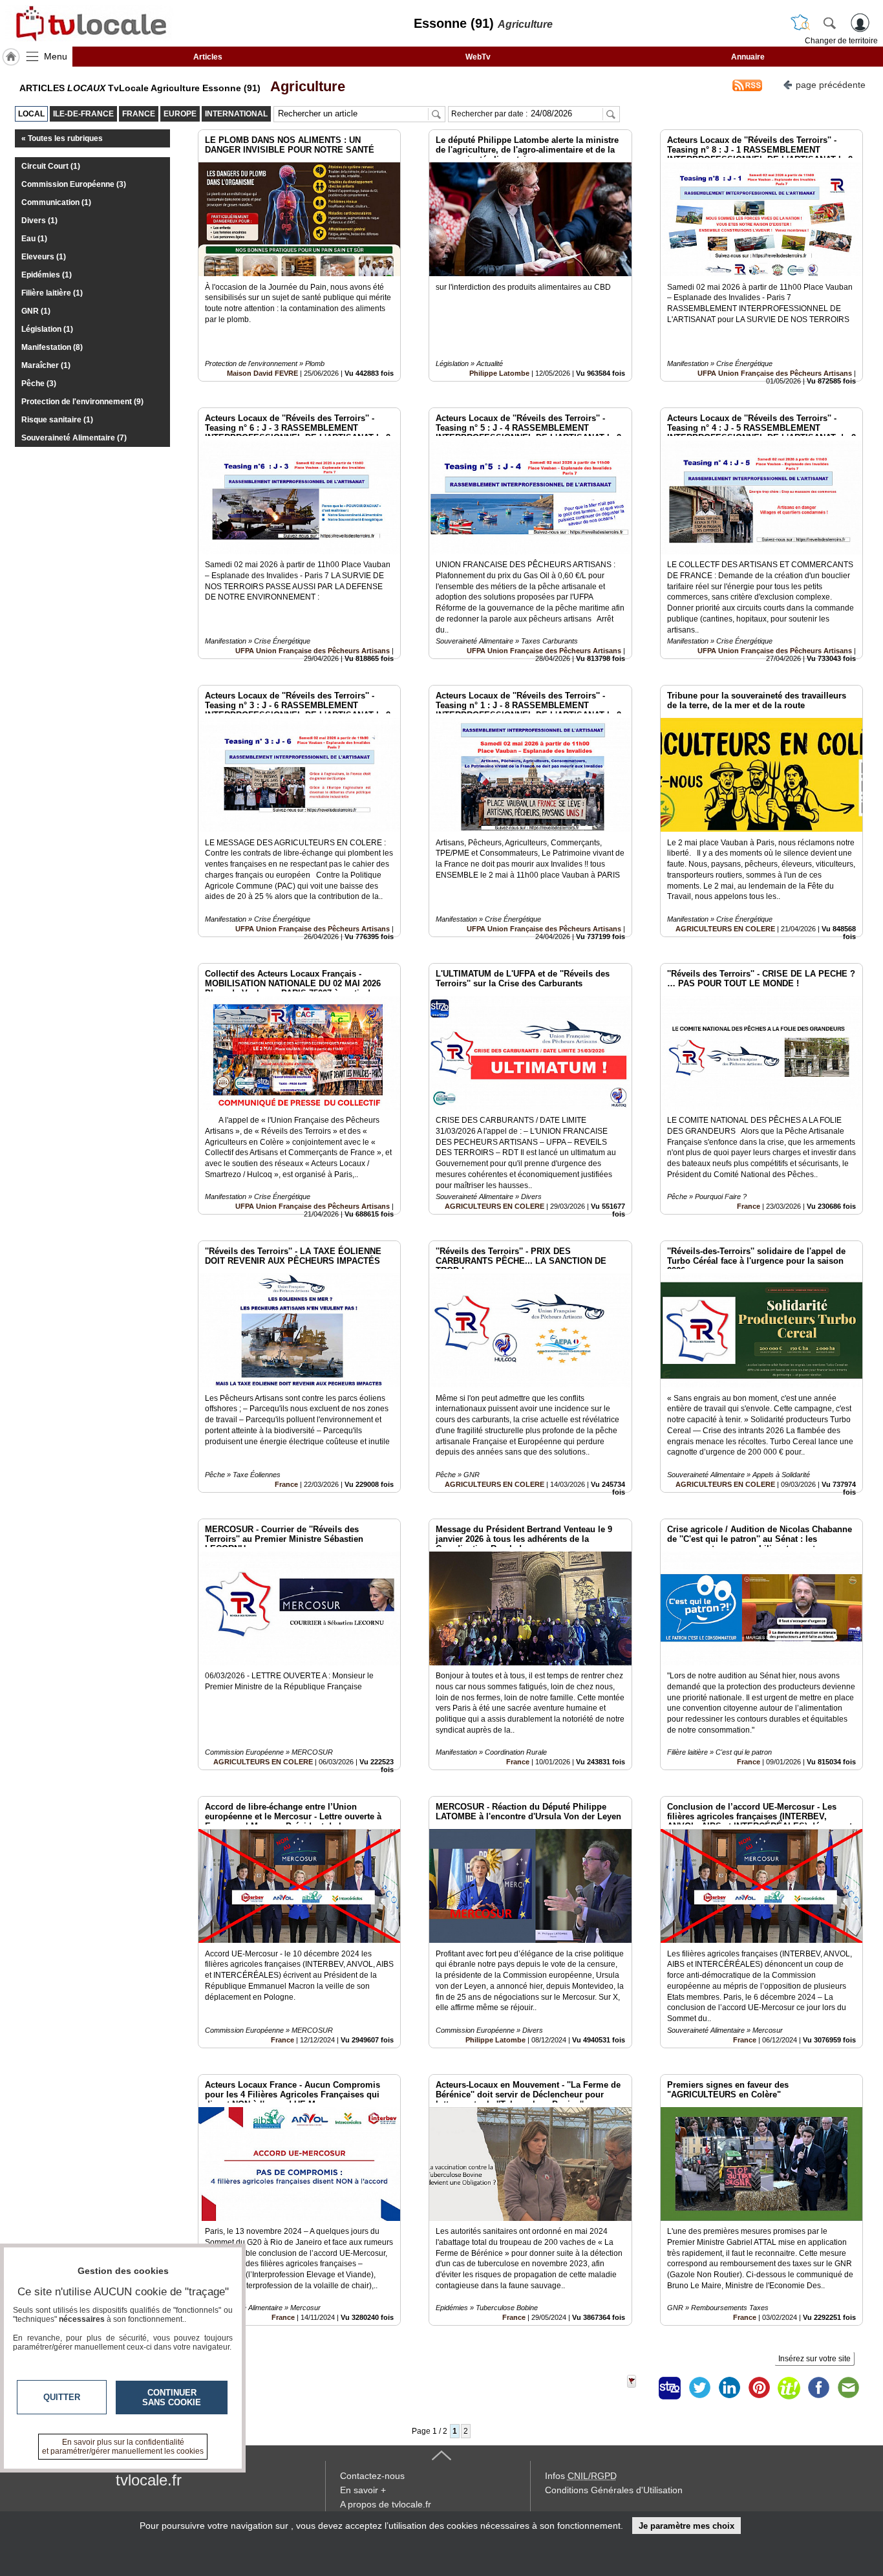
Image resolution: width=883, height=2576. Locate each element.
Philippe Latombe (499, 373)
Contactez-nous (372, 2476)
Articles (208, 57)
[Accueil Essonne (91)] (11, 57)
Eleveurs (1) (44, 257)
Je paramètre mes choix (686, 2526)
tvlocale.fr (149, 2480)
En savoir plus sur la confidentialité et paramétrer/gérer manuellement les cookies (123, 2447)
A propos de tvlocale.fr (386, 2504)
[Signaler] (640, 2388)
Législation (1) (47, 329)
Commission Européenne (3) (74, 184)
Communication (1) (56, 202)
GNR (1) (36, 311)
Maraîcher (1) (46, 365)
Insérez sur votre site (814, 2359)
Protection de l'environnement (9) (82, 402)
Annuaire (748, 57)
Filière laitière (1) (52, 293)
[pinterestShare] (759, 2388)
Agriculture (304, 86)
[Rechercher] (829, 23)
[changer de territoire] (800, 23)
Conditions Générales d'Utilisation (614, 2490)
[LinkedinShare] (729, 2388)
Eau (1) (34, 239)
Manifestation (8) (52, 347)
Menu (56, 56)
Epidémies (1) (47, 275)
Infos (581, 2476)
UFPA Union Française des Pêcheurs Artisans (775, 373)
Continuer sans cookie (172, 2397)
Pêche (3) (39, 384)
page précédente (831, 85)
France (749, 1206)
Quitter (62, 2397)
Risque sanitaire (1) (57, 420)
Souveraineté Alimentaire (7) (74, 438)
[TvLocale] (89, 23)
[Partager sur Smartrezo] (670, 2388)
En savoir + (363, 2490)
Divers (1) (39, 221)
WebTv (478, 57)
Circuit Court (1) (51, 166)
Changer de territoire (841, 41)
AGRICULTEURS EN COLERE (725, 929)
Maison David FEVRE (262, 373)
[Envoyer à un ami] (848, 2388)
